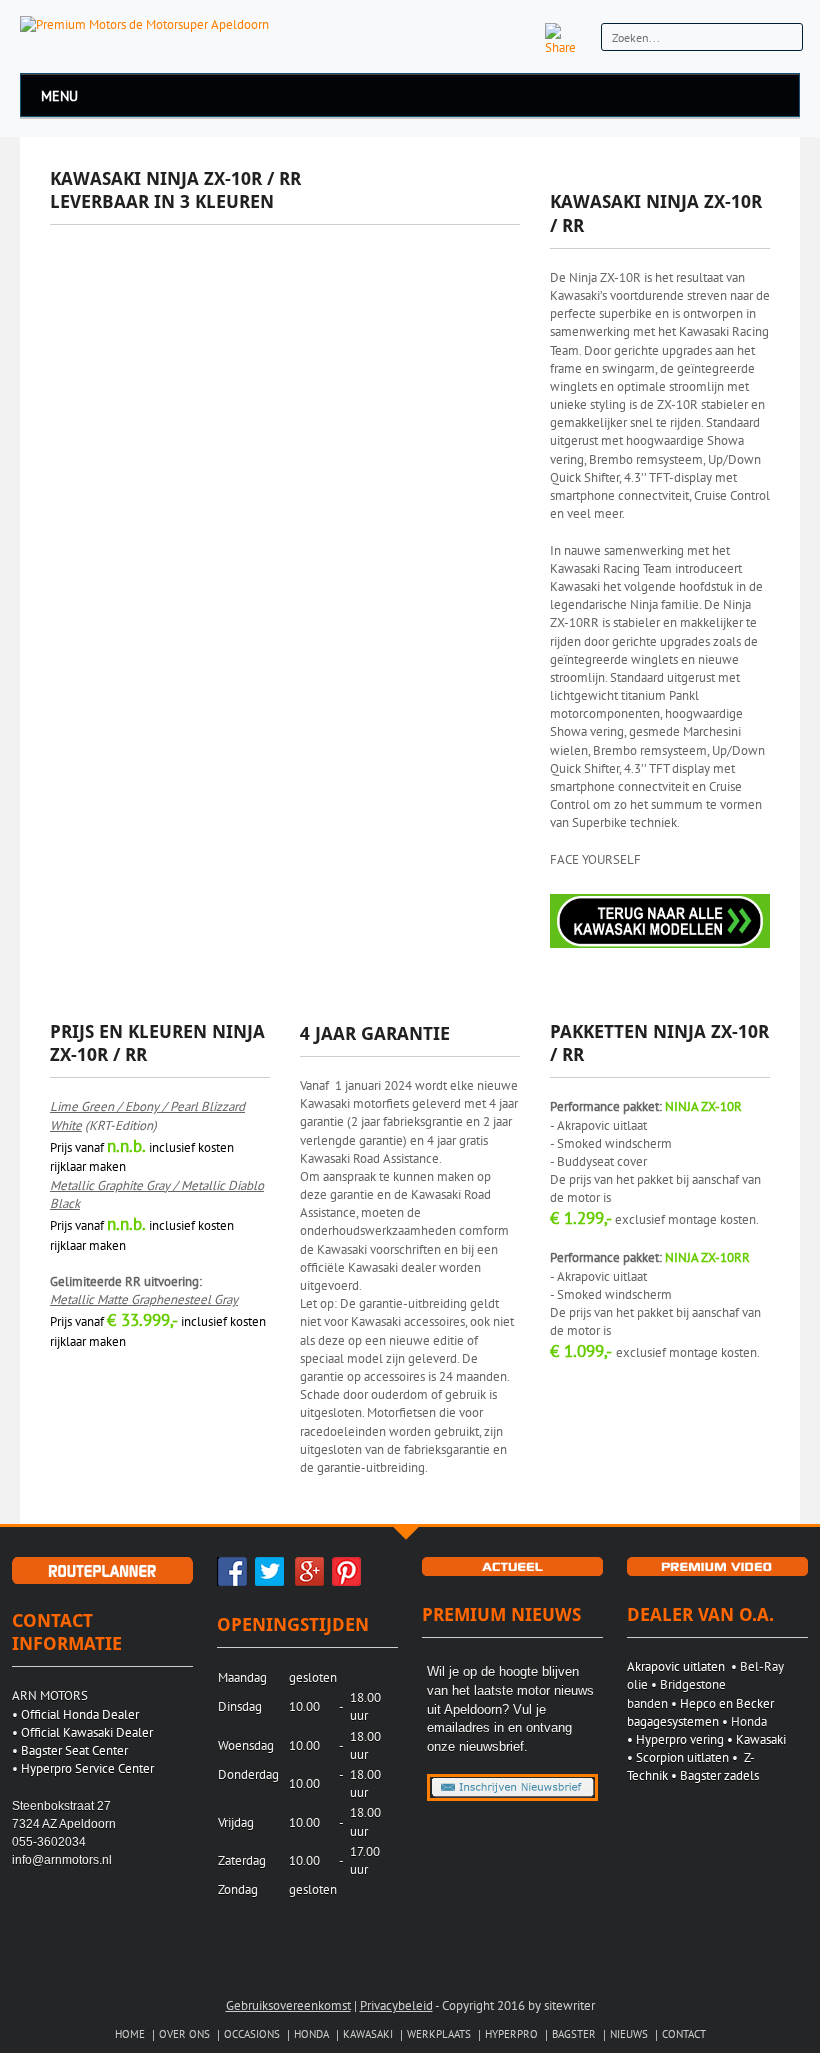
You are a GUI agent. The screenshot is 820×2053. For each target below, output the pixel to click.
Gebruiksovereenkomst (288, 2005)
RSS (519, 38)
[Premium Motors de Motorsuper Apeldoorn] (144, 23)
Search (784, 39)
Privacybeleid (396, 2005)
